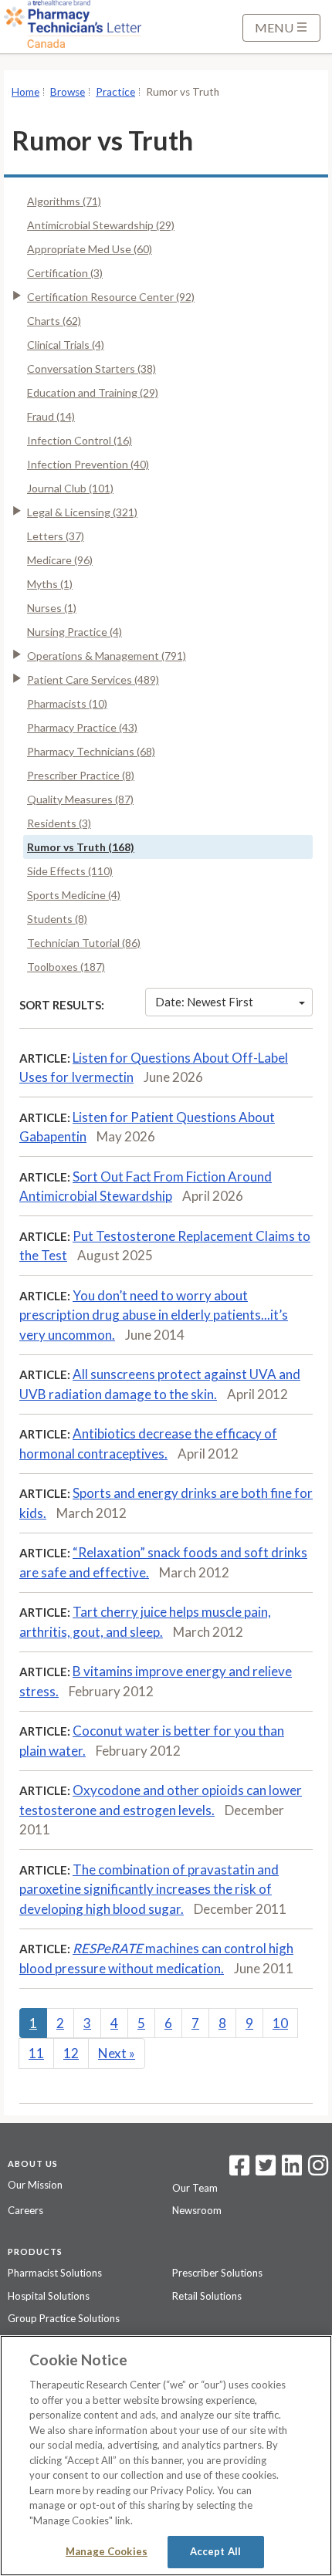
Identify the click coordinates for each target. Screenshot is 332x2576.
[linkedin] (292, 2170)
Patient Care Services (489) (93, 679)
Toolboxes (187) (66, 967)
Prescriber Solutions (217, 2273)
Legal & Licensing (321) (82, 512)
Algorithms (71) (64, 201)
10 (280, 2023)
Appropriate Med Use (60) (90, 249)
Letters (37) (56, 536)
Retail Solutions (207, 2296)
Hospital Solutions (49, 2296)
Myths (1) (50, 584)
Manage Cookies (107, 2551)
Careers (25, 2210)
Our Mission (35, 2185)
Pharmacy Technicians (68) (91, 751)
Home (25, 92)
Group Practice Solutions (64, 2318)
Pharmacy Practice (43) (82, 727)
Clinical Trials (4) (66, 345)
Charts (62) (54, 321)
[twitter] (264, 2170)
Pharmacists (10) (67, 703)
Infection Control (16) (80, 440)
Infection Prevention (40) (88, 464)
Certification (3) (65, 273)
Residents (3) (59, 823)
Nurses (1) (52, 608)
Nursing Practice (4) (75, 632)
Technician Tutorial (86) (84, 943)
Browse (68, 92)
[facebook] (239, 2170)
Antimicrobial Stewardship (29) (101, 225)
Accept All (215, 2551)
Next (117, 2053)
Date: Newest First (204, 1002)
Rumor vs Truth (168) (81, 847)
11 (36, 2053)
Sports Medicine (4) (74, 895)
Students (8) (57, 919)
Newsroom (197, 2210)
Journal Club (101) (70, 488)
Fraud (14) (51, 416)
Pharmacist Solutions (55, 2273)
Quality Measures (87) (80, 799)
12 (71, 2053)
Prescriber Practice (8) (81, 775)
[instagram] (318, 2170)
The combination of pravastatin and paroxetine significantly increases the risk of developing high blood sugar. (149, 1889)
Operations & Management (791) (107, 656)
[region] (166, 2456)
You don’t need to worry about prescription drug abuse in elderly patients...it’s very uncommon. (154, 1315)
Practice (115, 92)
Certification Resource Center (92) (111, 297)
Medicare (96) (60, 560)
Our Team (195, 2188)
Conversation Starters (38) (91, 368)
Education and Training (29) (93, 392)
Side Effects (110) (70, 871)
